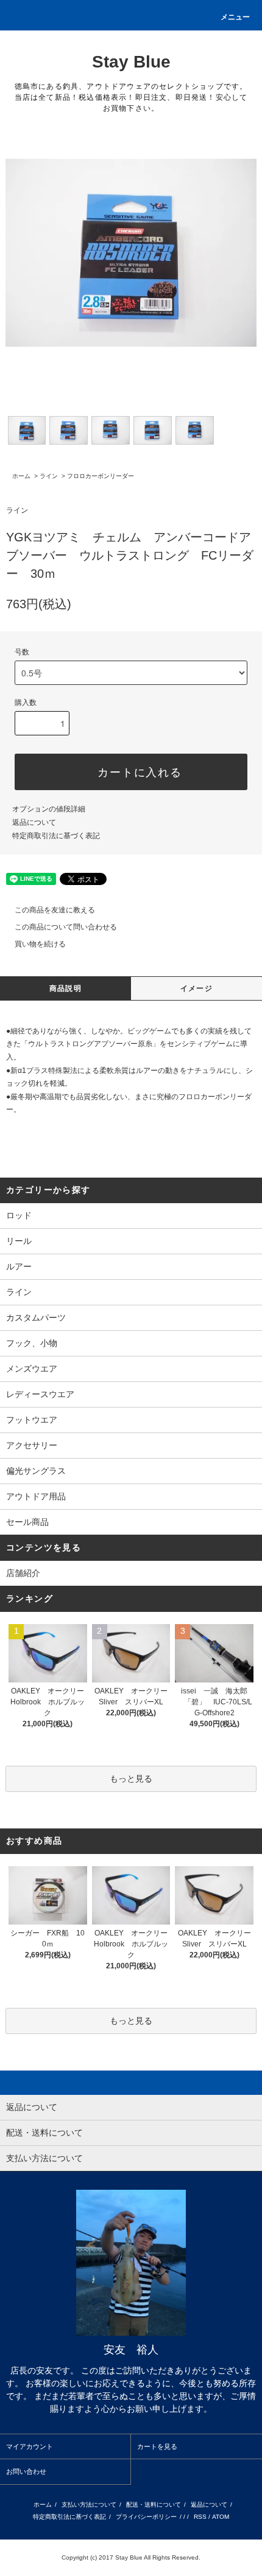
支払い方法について (89, 2505)
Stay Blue (131, 62)
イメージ (196, 988)
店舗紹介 (23, 1573)
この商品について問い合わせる (66, 927)
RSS (200, 2517)
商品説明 (65, 988)
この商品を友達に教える (55, 910)
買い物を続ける (40, 944)
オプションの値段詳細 (49, 809)
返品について (34, 822)
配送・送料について (154, 2505)
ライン (49, 476)
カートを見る (157, 2446)
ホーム (21, 476)
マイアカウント (30, 2446)
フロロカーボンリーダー (101, 476)
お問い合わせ (26, 2471)
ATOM (221, 2517)
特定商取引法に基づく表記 (56, 836)
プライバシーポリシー (146, 2517)
